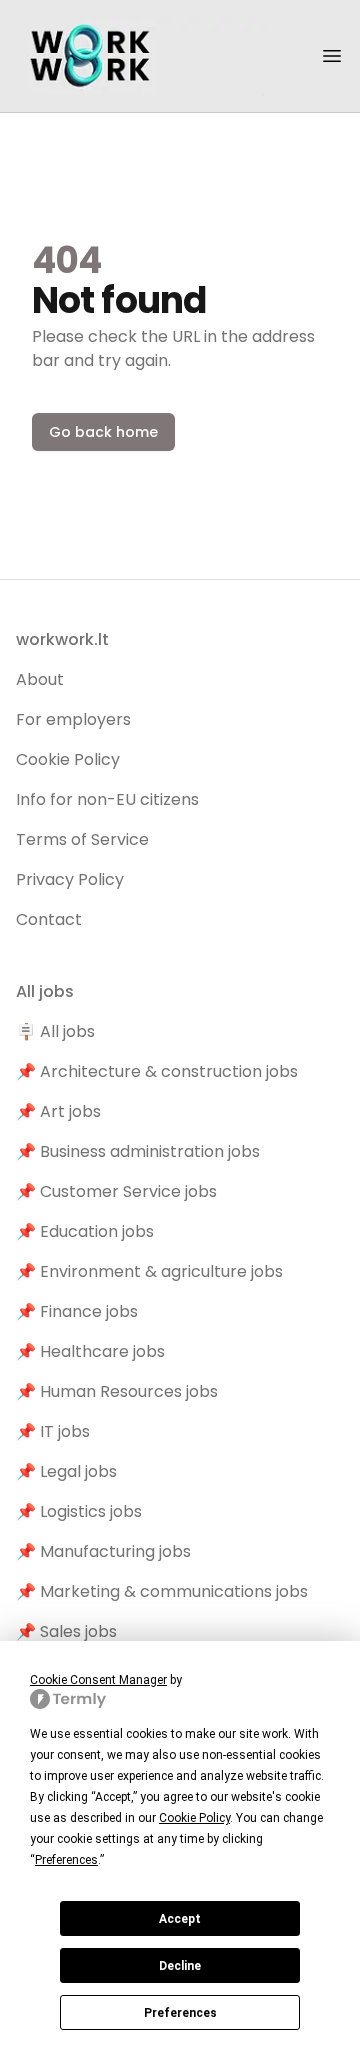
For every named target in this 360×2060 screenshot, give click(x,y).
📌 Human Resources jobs (117, 1391)
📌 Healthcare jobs (90, 1351)
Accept (180, 1919)
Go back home (103, 432)
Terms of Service (82, 839)
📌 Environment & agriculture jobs (149, 1271)
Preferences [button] (66, 1860)
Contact (49, 919)
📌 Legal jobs (66, 1471)
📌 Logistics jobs (79, 1511)
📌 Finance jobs (77, 1311)
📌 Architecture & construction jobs (157, 1071)
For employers (73, 719)
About (40, 679)
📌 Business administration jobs (138, 1151)
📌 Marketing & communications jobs (162, 1591)
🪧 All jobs (55, 1031)
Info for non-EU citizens (107, 799)
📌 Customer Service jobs (116, 1191)
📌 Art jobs (58, 1111)
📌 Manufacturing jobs (103, 1551)
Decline (180, 1966)
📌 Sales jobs (66, 1631)
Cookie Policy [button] (194, 1818)
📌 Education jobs (85, 1231)
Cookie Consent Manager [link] (98, 1680)
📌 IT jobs (53, 1431)
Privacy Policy (70, 879)
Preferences (180, 2013)
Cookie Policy (68, 759)
